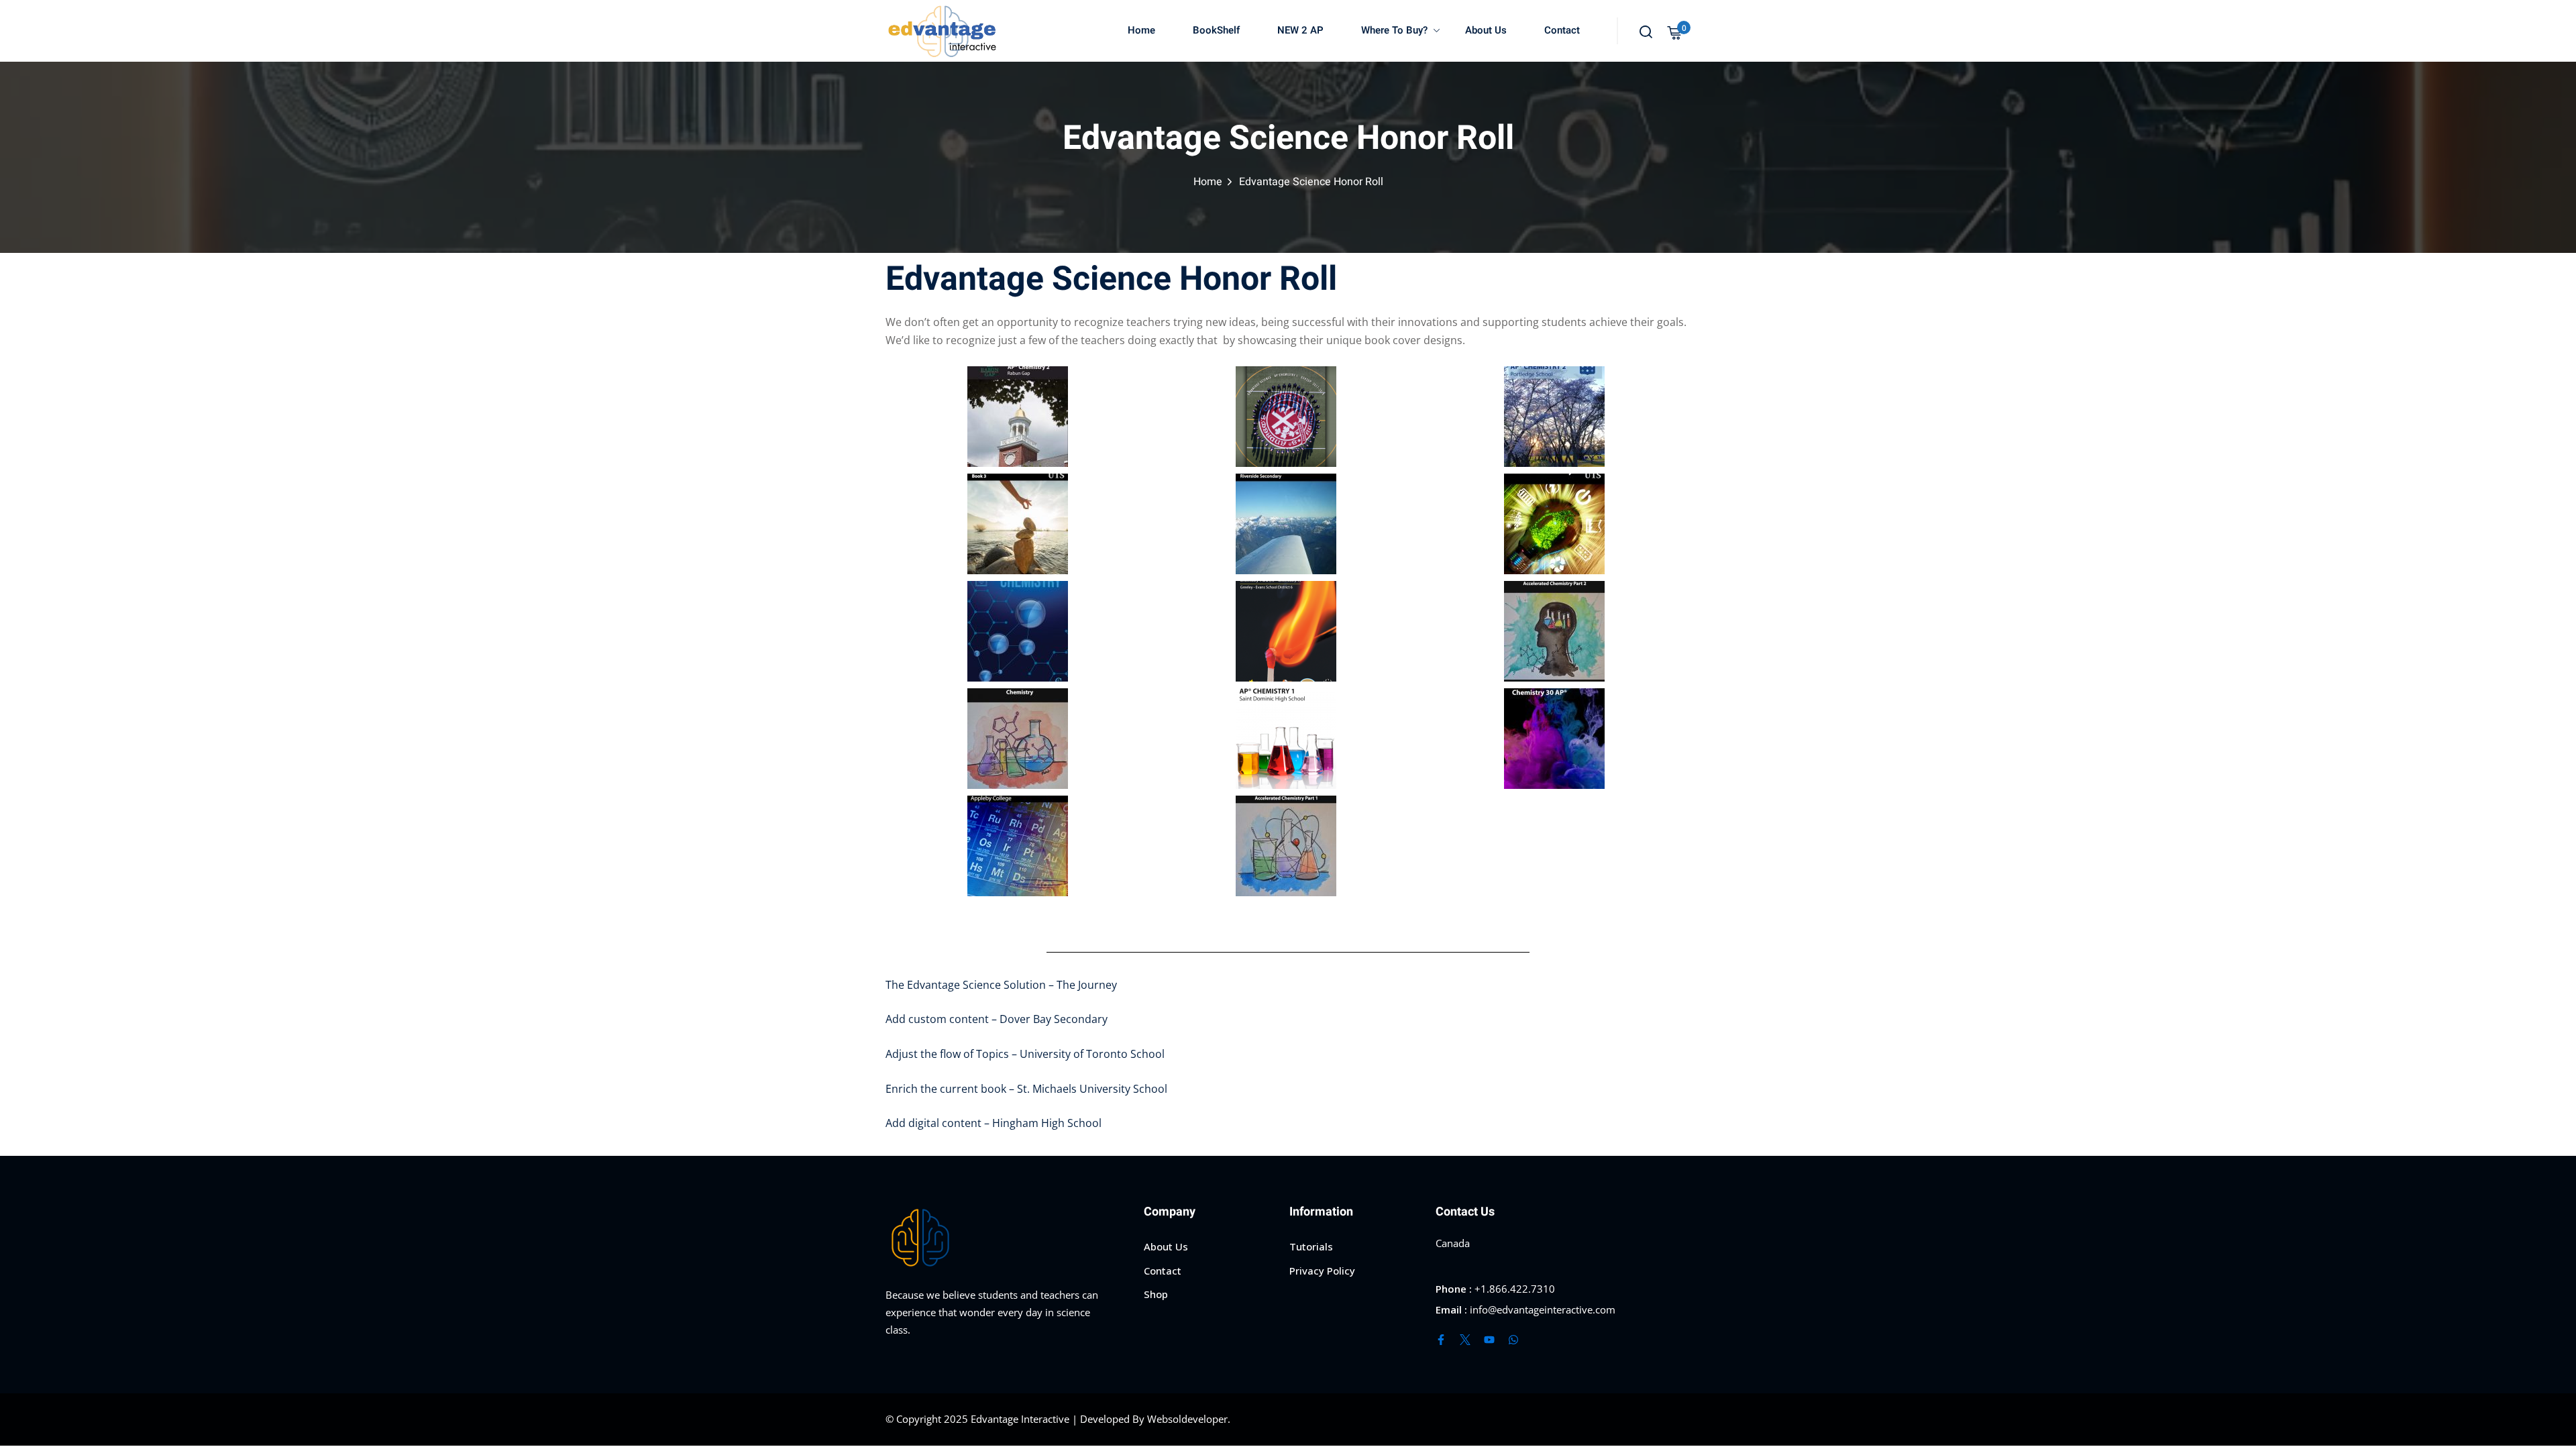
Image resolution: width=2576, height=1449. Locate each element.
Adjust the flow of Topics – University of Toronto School (1025, 1054)
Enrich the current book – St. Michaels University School (1026, 1089)
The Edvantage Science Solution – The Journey (1001, 985)
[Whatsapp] (1513, 1340)
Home (1141, 30)
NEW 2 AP (1300, 30)
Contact (1562, 30)
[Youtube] (1489, 1340)
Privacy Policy (1322, 1271)
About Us (1486, 30)
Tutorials (1311, 1246)
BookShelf (1216, 30)
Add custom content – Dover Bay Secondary (997, 1019)
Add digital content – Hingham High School (994, 1123)
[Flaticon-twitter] (1465, 1340)
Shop (1156, 1294)
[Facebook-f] (1441, 1340)
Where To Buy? (1394, 30)
